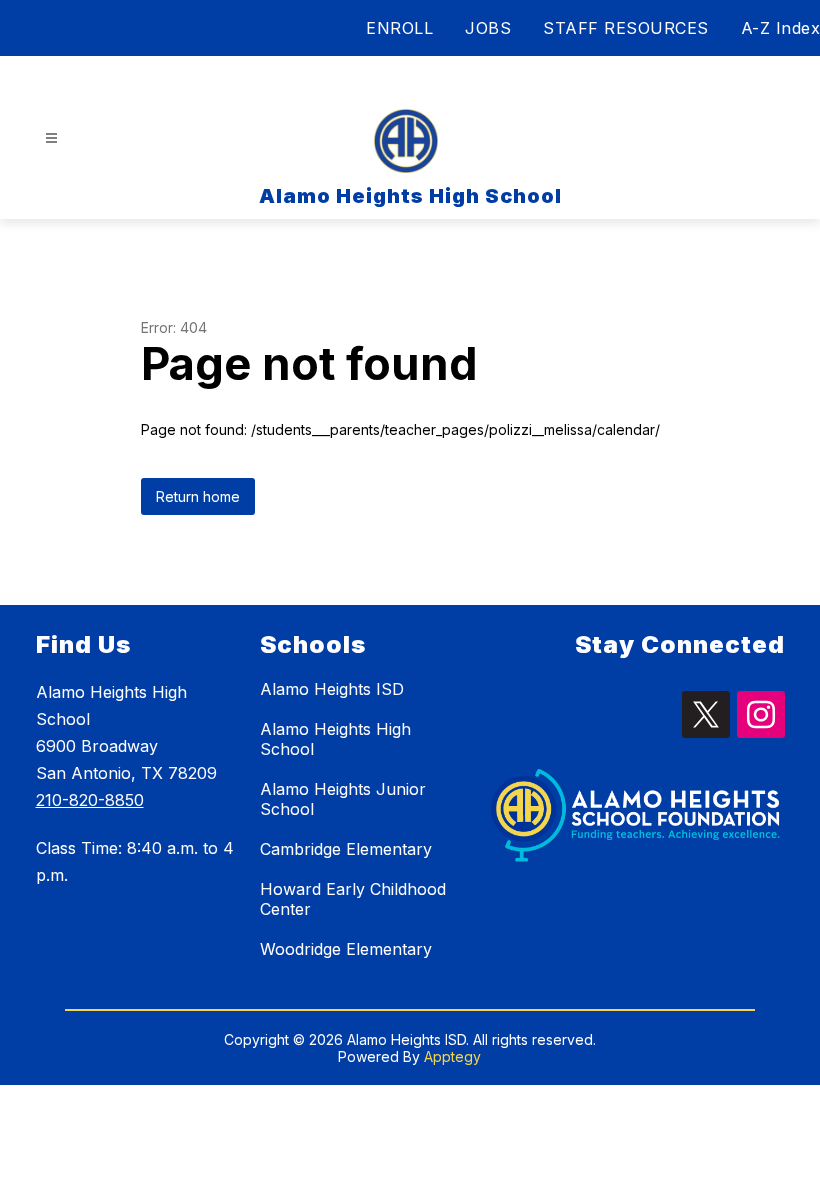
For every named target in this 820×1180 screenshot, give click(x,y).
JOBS (488, 28)
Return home (198, 496)
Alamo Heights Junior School (343, 799)
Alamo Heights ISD (332, 689)
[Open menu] (51, 138)
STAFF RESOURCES (626, 28)
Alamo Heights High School (335, 739)
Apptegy (452, 1056)
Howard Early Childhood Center (353, 899)
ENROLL (399, 28)
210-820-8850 (90, 800)
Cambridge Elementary (346, 849)
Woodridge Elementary (346, 949)
